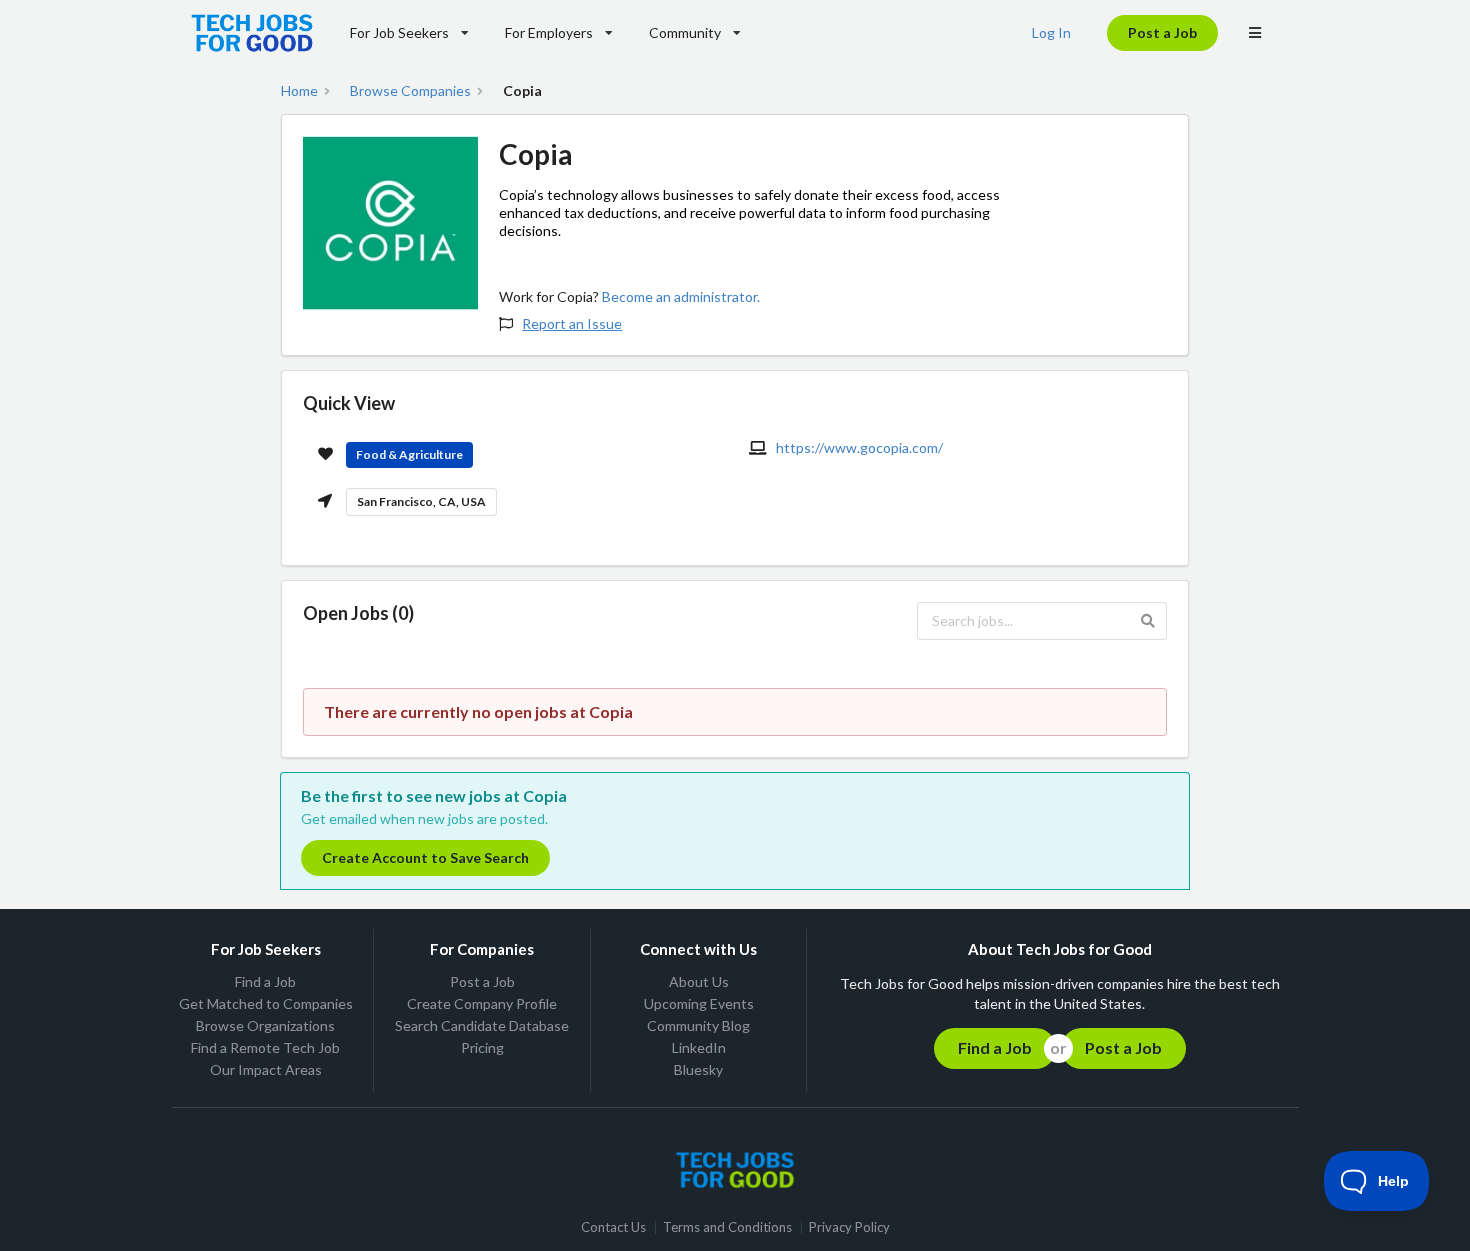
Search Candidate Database (482, 1025)
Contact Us (613, 1227)
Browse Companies (410, 91)
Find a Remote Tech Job (265, 1047)
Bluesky (698, 1069)
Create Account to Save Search (425, 857)
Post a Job (1162, 32)
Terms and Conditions (727, 1227)
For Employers (549, 32)
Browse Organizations (265, 1025)
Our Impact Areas (266, 1069)
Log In (1051, 32)
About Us (699, 982)
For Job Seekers (399, 32)
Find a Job (265, 982)
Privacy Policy (849, 1227)
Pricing (482, 1047)
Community (685, 32)
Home (299, 91)
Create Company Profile (482, 1003)
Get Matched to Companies (266, 1003)
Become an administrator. (681, 296)
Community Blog (698, 1025)
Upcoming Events (699, 1003)
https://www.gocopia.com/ (859, 447)
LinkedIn (699, 1047)
